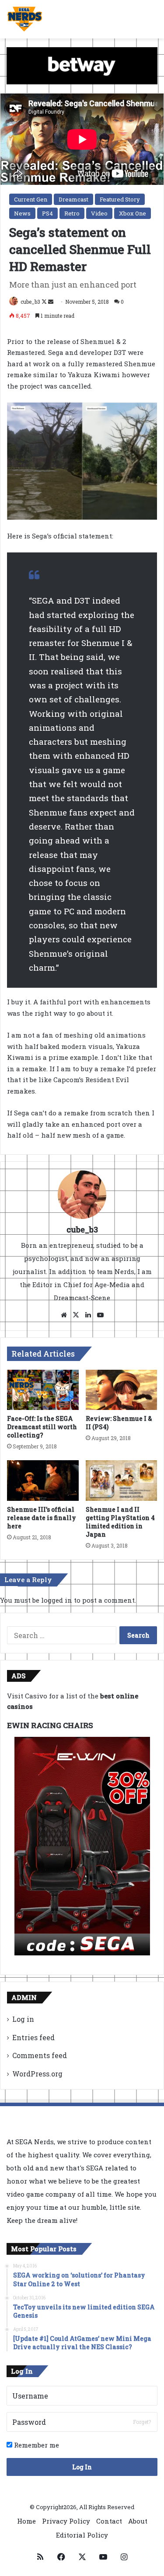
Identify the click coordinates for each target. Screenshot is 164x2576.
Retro (72, 213)
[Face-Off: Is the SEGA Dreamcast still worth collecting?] (43, 1390)
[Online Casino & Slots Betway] (82, 65)
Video (99, 213)
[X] (76, 1315)
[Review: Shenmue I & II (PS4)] (122, 1390)
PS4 (47, 213)
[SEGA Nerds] (25, 19)
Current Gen (31, 199)
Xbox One (133, 213)
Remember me (36, 2445)
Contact (109, 2521)
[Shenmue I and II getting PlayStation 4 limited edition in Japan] (122, 1480)
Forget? (142, 2422)
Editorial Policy (82, 2535)
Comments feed (40, 2055)
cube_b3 (30, 302)
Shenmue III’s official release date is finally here (42, 1518)
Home (26, 2521)
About (138, 2521)
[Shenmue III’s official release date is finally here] (43, 1480)
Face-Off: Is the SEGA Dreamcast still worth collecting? (42, 1427)
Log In (82, 2467)
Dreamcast (73, 199)
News (22, 213)
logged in (57, 1600)
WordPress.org (37, 2074)
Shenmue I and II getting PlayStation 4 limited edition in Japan (120, 1522)
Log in (23, 2019)
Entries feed (33, 2037)
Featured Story (120, 199)
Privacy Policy (66, 2521)
